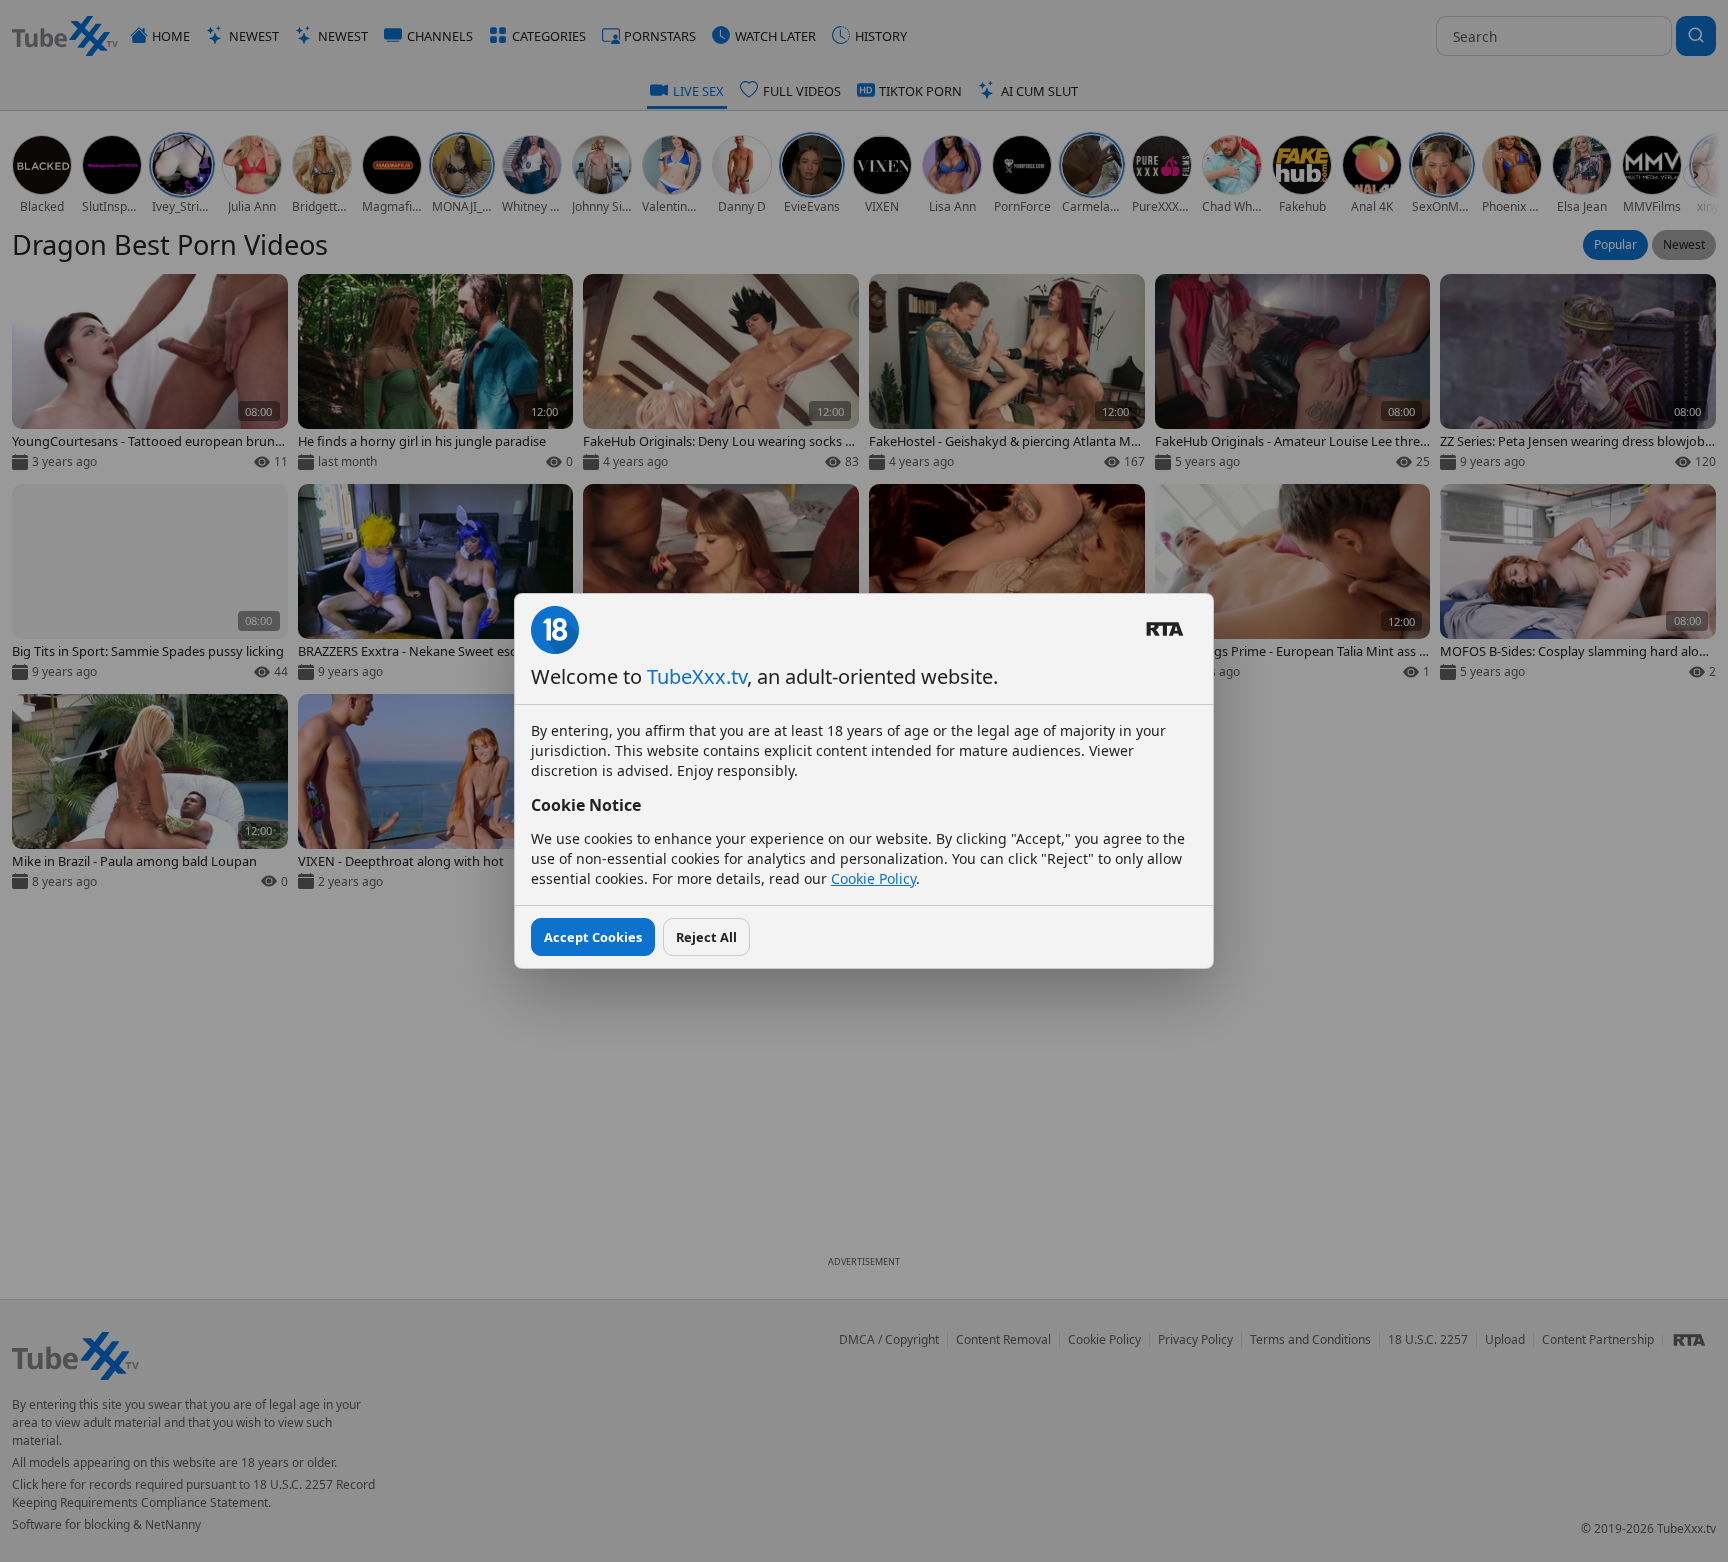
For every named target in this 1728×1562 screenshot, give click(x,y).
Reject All (706, 937)
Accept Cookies (593, 937)
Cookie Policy (873, 878)
